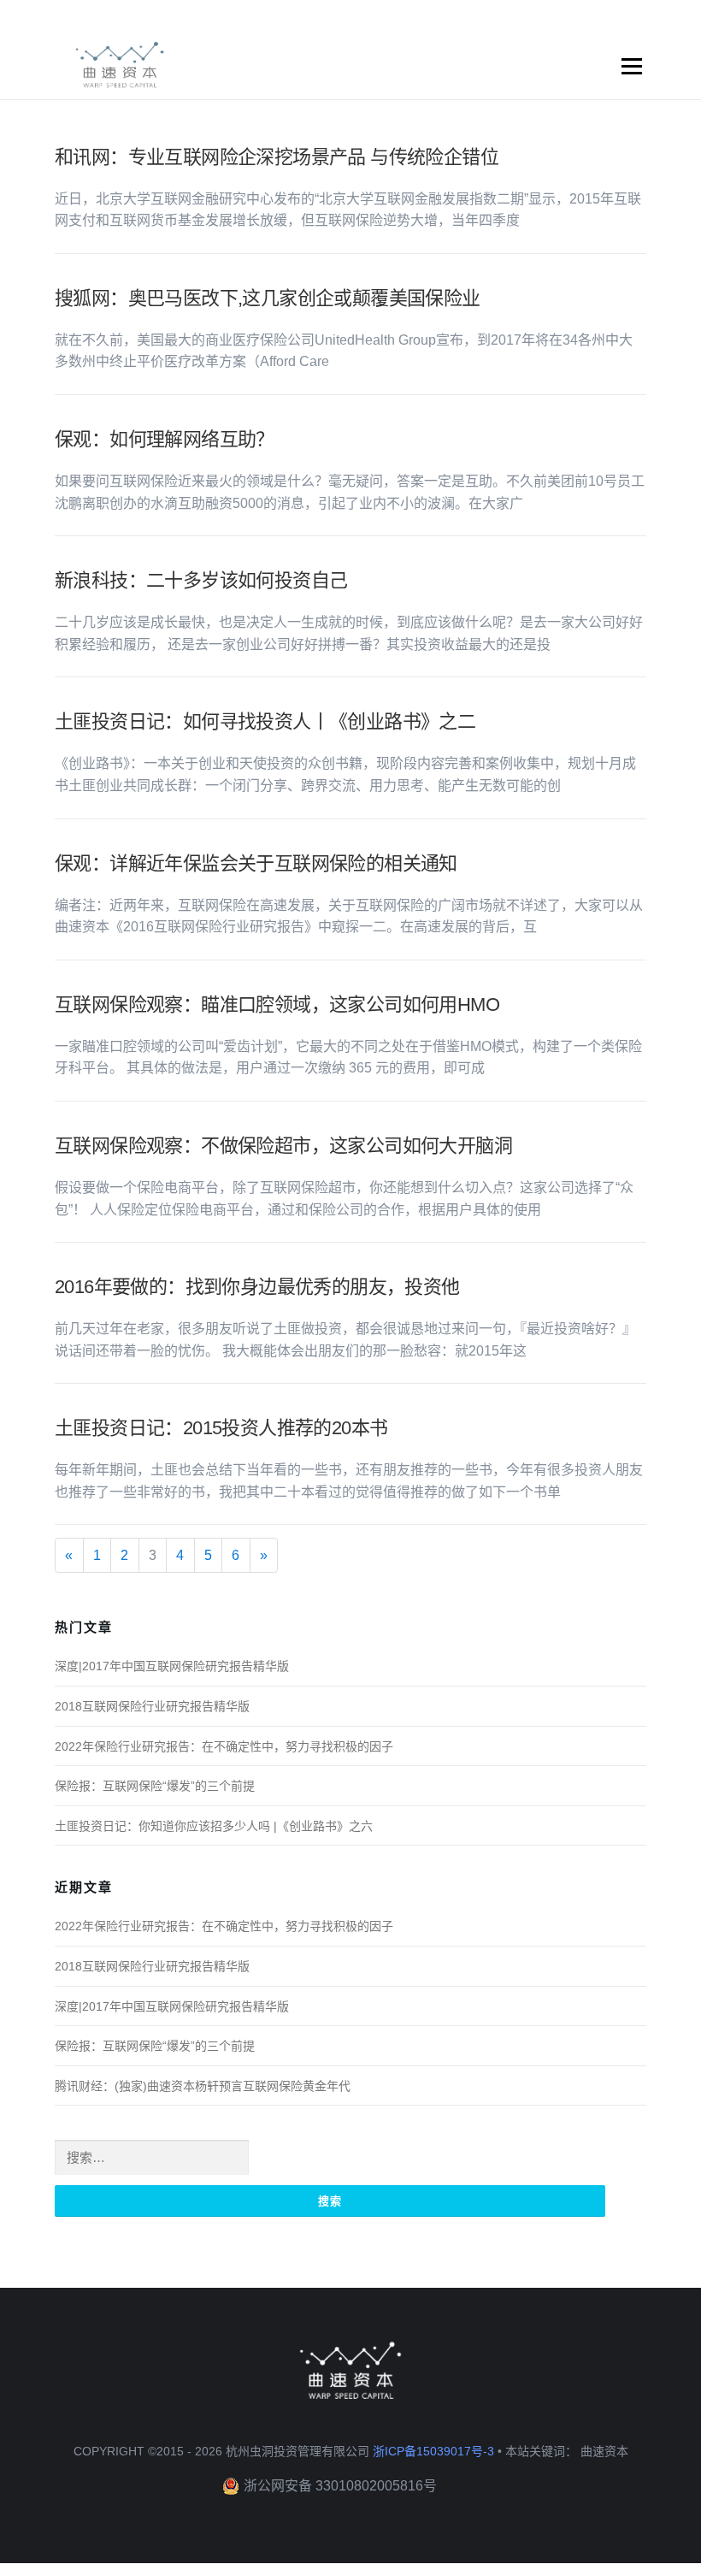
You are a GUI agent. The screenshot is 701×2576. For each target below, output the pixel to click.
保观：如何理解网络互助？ (165, 439)
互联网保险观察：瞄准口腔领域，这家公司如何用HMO (277, 1004)
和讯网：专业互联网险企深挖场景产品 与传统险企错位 (277, 157)
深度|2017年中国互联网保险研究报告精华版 (172, 1666)
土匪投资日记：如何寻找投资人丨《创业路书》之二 (265, 721)
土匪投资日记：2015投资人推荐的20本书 (221, 1428)
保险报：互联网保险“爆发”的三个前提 (155, 1786)
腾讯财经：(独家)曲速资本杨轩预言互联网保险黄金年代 (203, 2086)
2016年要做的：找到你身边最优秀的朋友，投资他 (257, 1287)
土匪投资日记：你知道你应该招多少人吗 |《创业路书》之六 (214, 1826)
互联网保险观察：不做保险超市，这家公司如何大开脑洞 (283, 1146)
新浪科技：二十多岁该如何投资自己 (201, 580)
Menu (631, 67)
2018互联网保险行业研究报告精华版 (152, 1706)
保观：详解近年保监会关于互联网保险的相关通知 (256, 863)
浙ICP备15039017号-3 (433, 2451)
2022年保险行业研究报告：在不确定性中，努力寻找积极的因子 (224, 1746)
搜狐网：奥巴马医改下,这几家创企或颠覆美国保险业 (268, 298)
